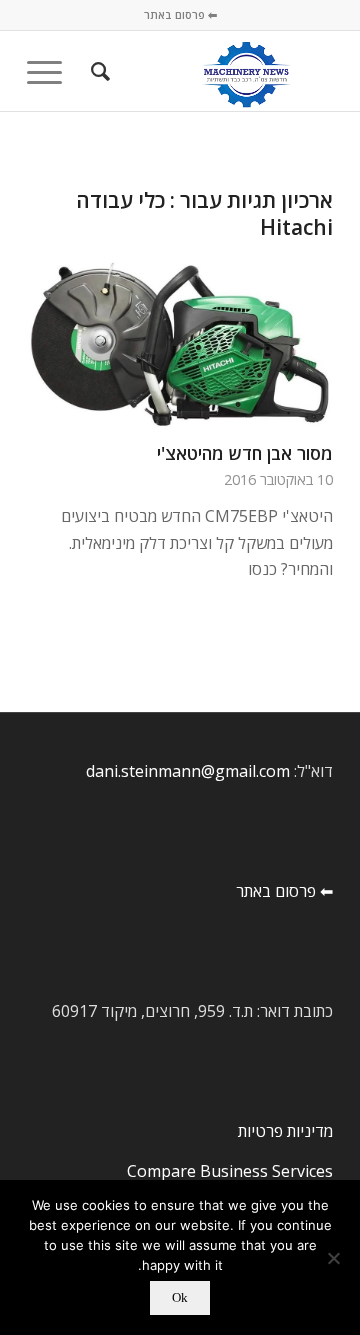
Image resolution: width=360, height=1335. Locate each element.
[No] (335, 1258)
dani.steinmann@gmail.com (188, 771)
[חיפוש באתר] (97, 71)
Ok (180, 1297)
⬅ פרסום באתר (180, 14)
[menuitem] (97, 71)
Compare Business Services (230, 1171)
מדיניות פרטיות (285, 1131)
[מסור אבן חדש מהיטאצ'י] (180, 343)
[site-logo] (210, 71)
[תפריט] (51, 71)
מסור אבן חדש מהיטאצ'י (245, 453)
